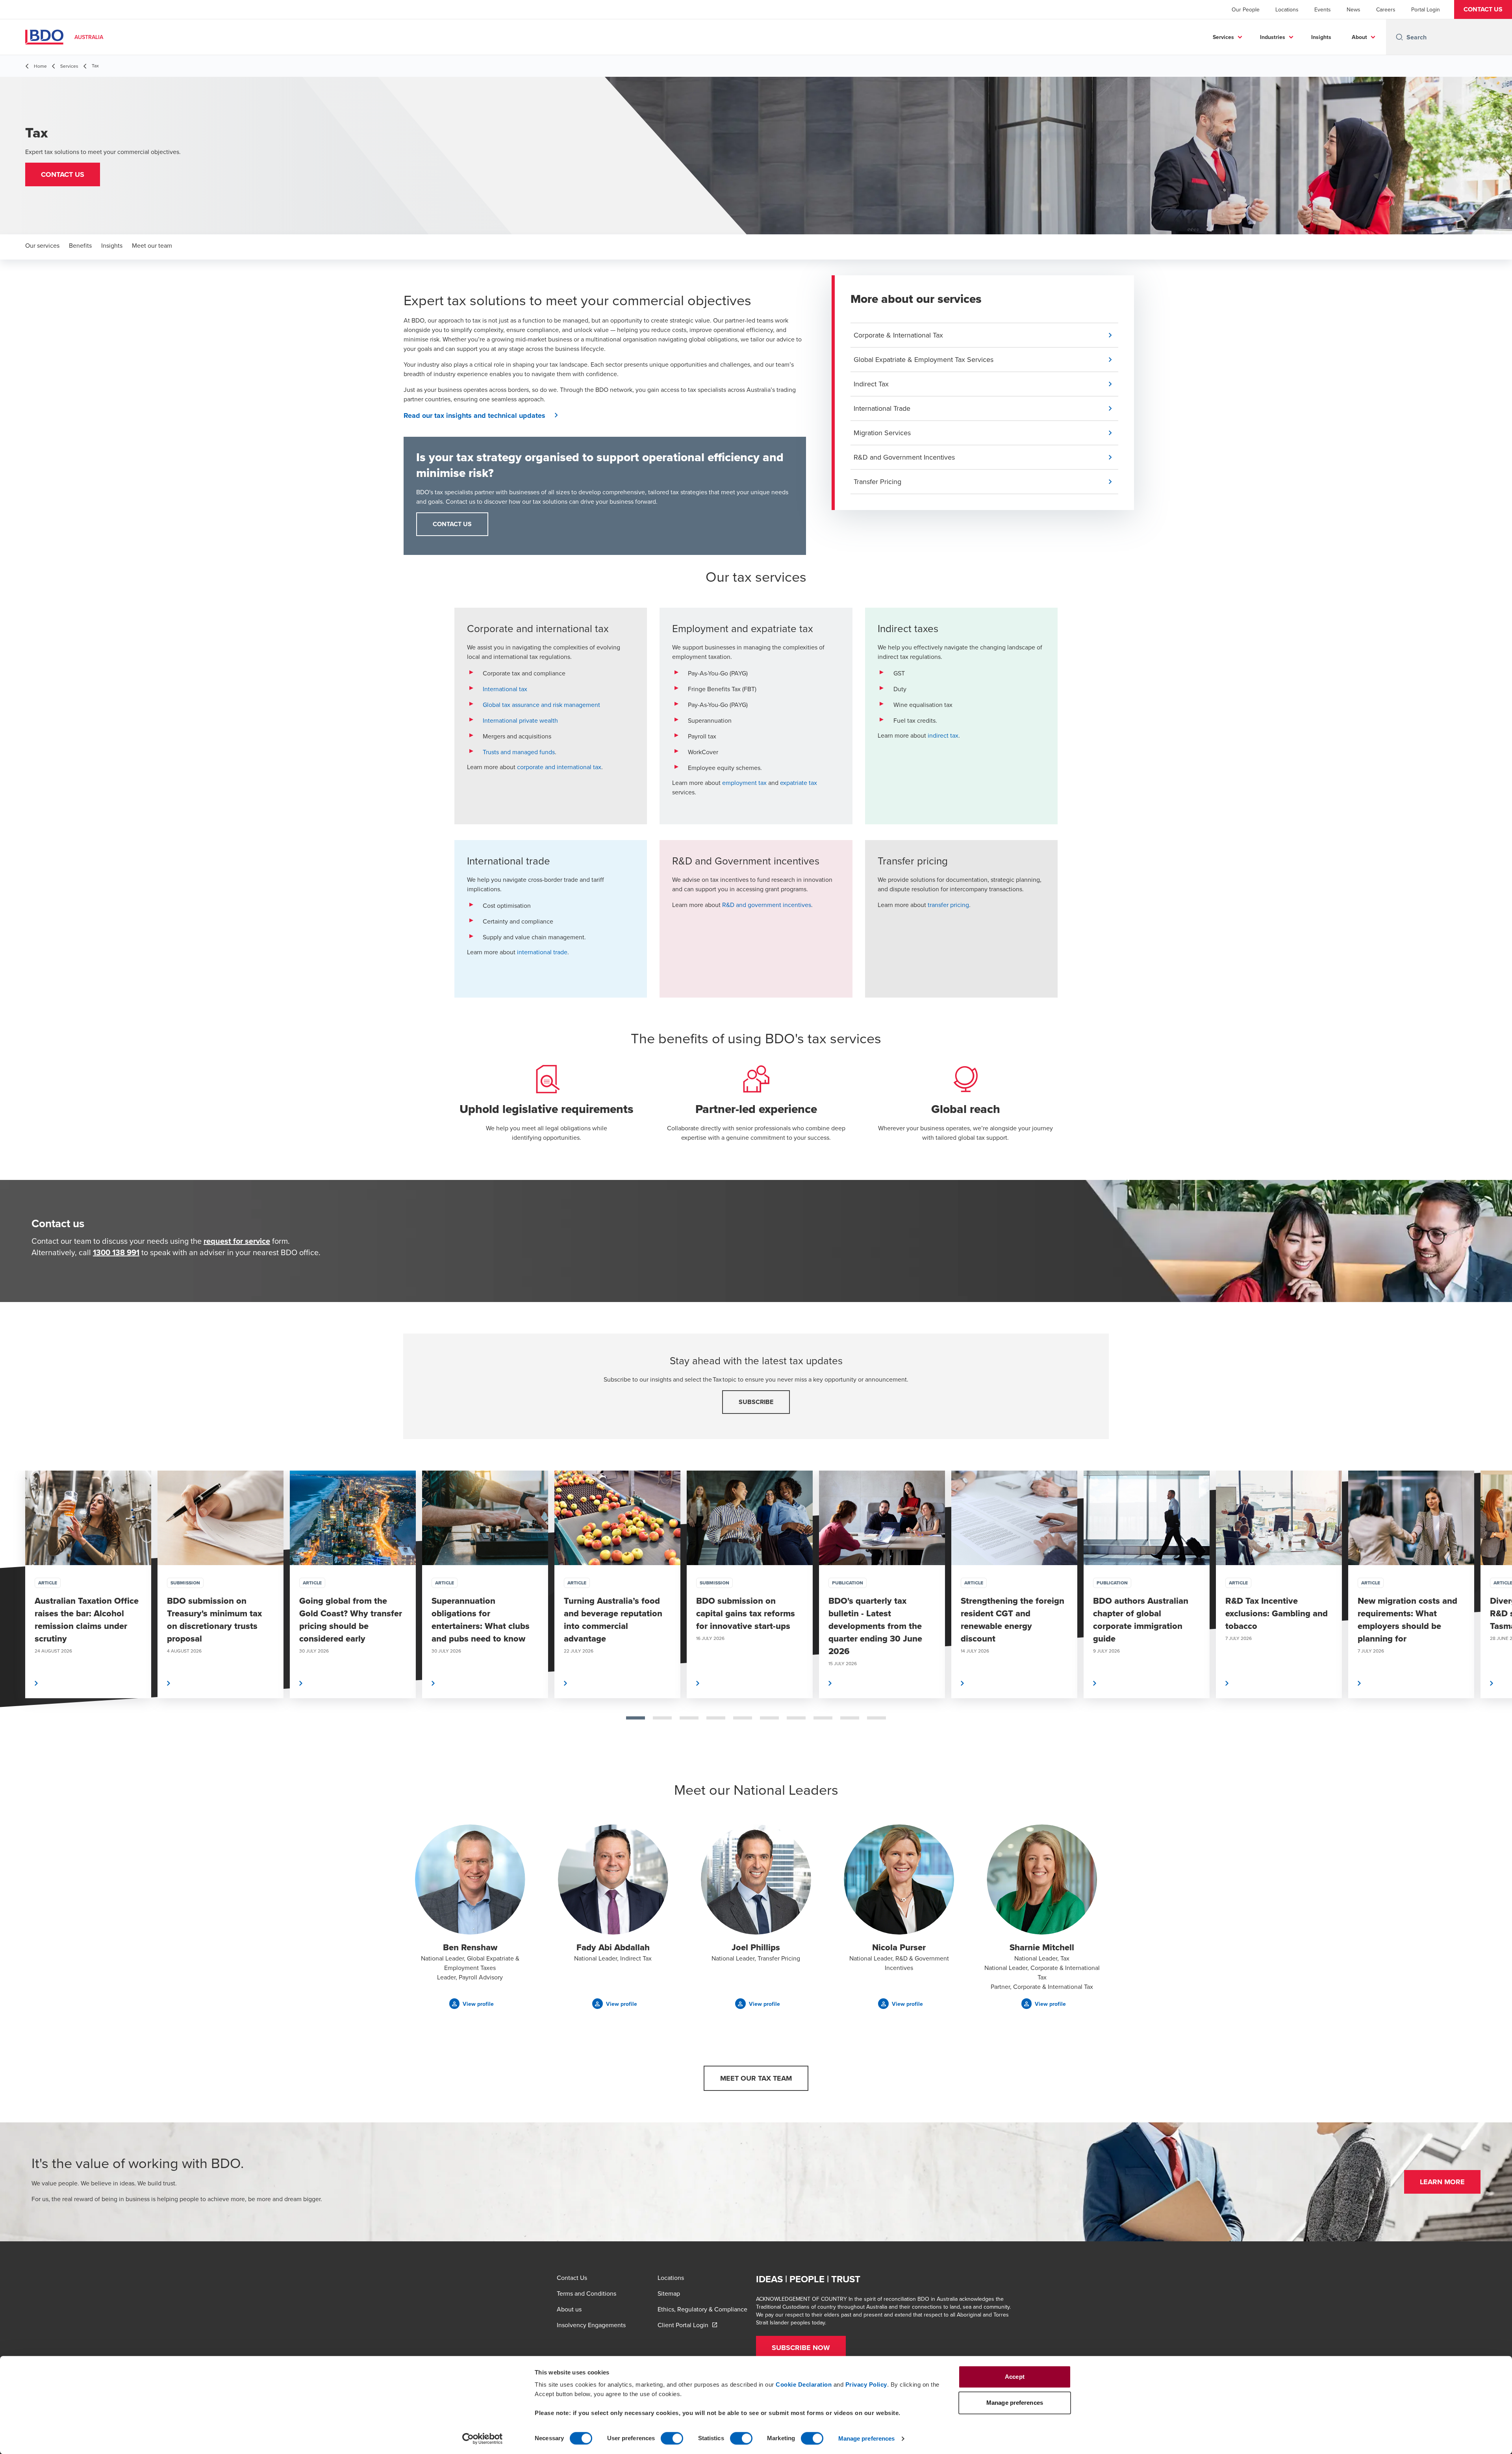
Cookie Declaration (804, 2384)
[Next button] (1498, 1610)
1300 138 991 (116, 1252)
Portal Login (1426, 9)
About (1359, 37)
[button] (1483, 9)
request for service (237, 1241)
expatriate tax (799, 783)
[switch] (672, 2438)
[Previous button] (14, 1610)
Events (1323, 9)
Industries (1273, 37)
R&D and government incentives (767, 905)
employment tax (744, 783)
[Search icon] (1399, 37)
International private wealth (520, 720)
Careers (1386, 9)
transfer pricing (948, 905)
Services (1223, 37)
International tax (505, 689)
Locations (1287, 9)
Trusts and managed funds (519, 752)
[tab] (636, 1718)
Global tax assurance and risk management (541, 705)
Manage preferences (867, 2438)
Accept (1015, 2377)
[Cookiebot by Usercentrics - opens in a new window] (483, 2439)
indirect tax (943, 735)
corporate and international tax (559, 767)
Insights (1321, 37)
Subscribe (756, 1402)
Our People (1246, 9)
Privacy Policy (866, 2384)
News (1354, 9)
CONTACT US (452, 524)
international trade (542, 952)
